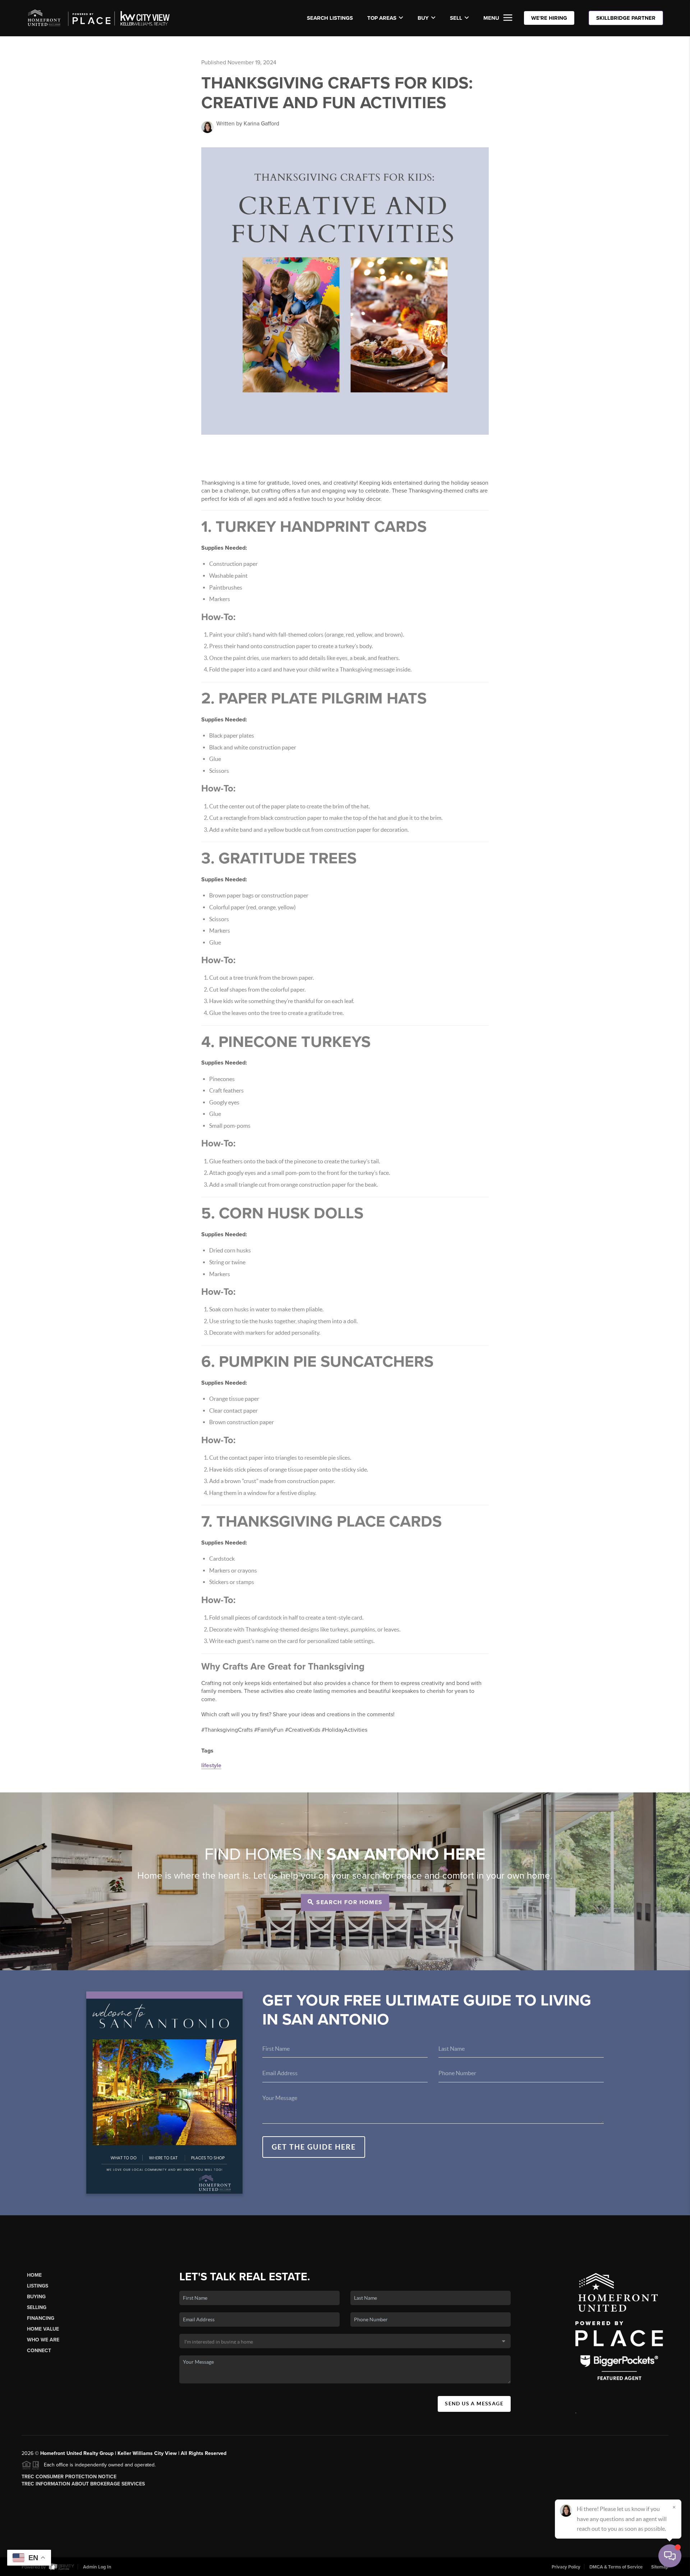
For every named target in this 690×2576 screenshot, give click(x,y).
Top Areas (382, 18)
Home (34, 2275)
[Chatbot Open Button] (670, 2556)
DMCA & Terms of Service (616, 2567)
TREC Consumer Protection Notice (69, 2477)
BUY (423, 18)
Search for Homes (349, 1902)
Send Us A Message (474, 2404)
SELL (456, 18)
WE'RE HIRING (549, 18)
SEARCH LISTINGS (330, 18)
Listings (38, 2286)
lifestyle (211, 1765)
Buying (36, 2297)
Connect (39, 2351)
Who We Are (43, 2340)
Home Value (43, 2329)
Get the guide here (314, 2147)
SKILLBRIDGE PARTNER (626, 18)
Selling (37, 2307)
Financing (41, 2318)
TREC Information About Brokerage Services (83, 2484)
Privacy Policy (566, 2567)
